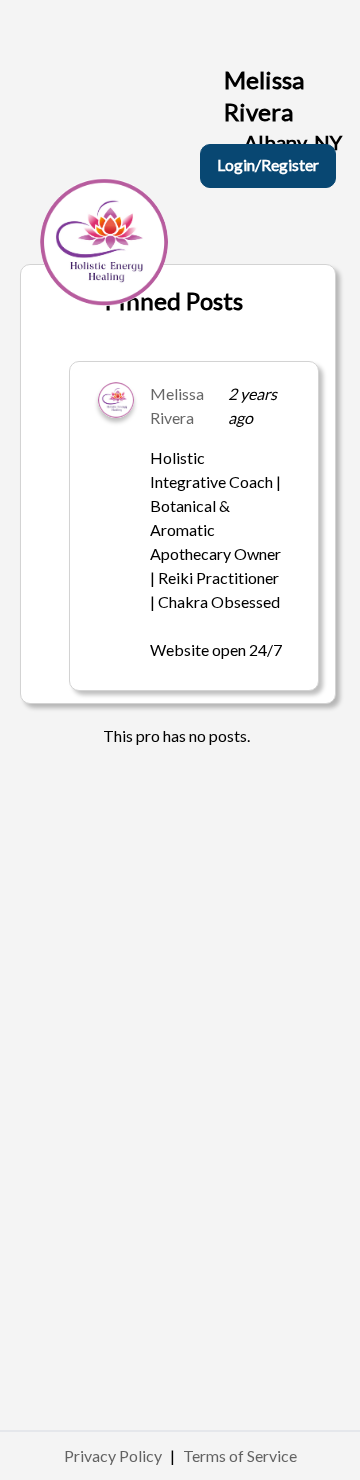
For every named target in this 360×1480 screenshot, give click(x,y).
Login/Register (268, 164)
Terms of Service (240, 1455)
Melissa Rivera (177, 405)
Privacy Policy (113, 1455)
